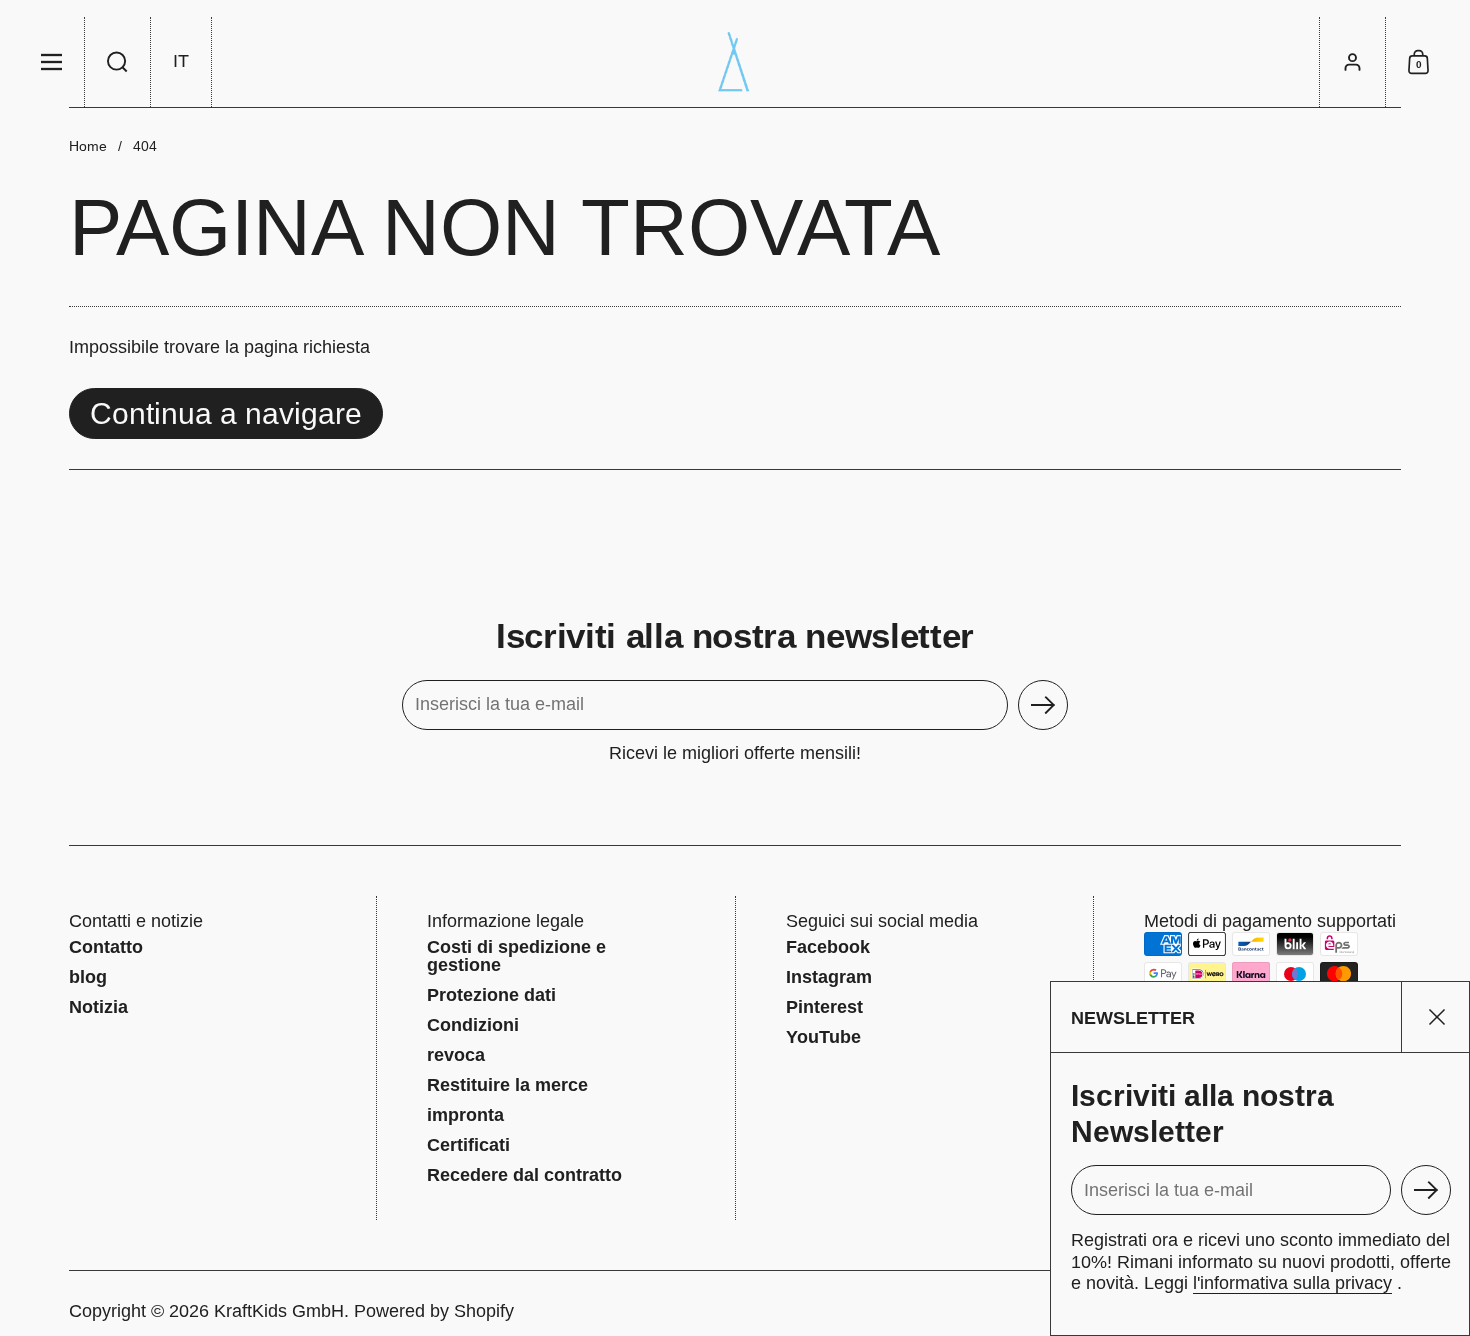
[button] (118, 62)
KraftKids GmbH (279, 1311)
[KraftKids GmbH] (735, 62)
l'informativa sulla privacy (1292, 1283)
